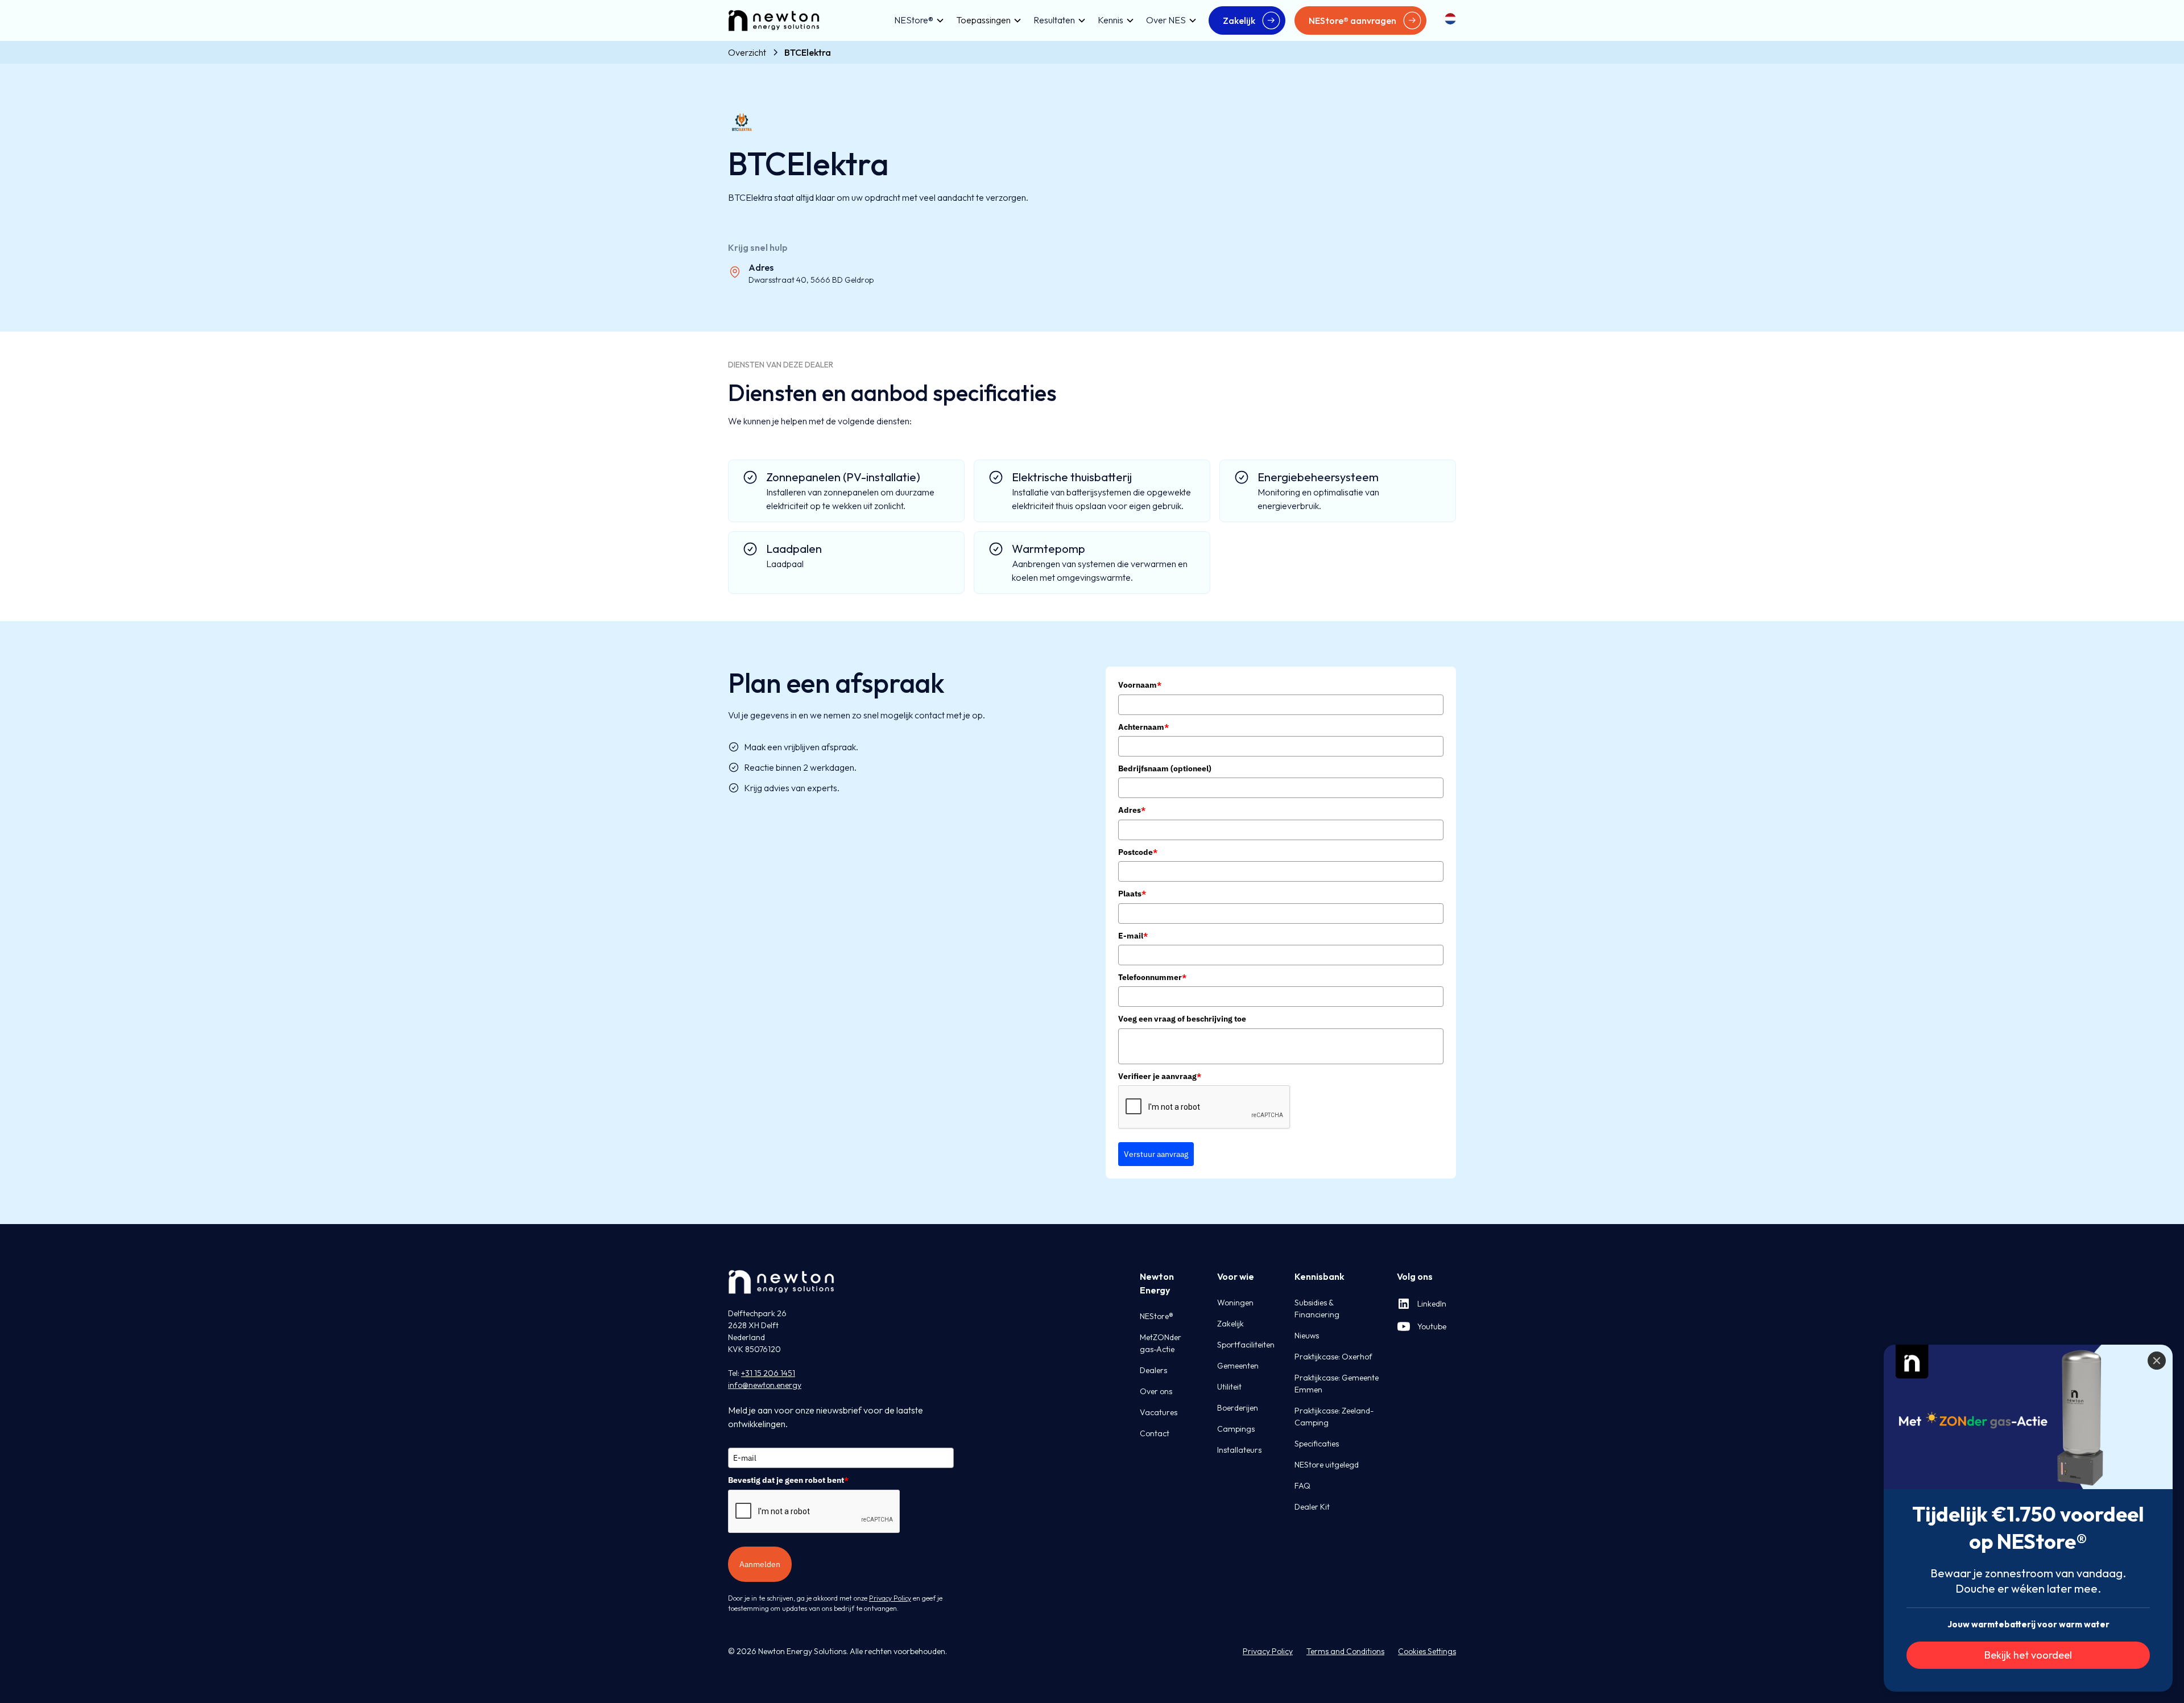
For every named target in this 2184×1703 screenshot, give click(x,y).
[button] (916, 20)
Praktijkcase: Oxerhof (1333, 1357)
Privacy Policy (1268, 1651)
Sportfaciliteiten (1246, 1345)
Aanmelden (760, 1564)
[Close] (2157, 1361)
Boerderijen (1238, 1408)
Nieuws (1307, 1336)
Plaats (1132, 894)
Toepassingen (983, 20)
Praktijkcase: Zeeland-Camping (1334, 1417)
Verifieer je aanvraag (1160, 1076)
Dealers (1153, 1370)
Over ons (1156, 1391)
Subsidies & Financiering (1317, 1309)
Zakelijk (1230, 1324)
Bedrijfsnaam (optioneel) (1165, 768)
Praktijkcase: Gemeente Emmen (1337, 1384)
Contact (1155, 1433)
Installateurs (1239, 1450)
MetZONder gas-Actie (1161, 1343)
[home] (774, 20)
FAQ (1302, 1486)
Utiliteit (1229, 1387)
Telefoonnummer (1152, 977)
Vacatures (1159, 1412)
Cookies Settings (1427, 1651)
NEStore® (914, 20)
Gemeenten (1238, 1366)
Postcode (1138, 852)
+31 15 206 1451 (768, 1373)
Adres (1132, 810)
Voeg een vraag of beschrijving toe (1182, 1019)
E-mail (1133, 936)
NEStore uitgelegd (1327, 1465)
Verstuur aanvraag (1156, 1154)
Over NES (1166, 20)
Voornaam (1140, 685)
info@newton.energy (765, 1385)
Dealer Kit (1312, 1507)
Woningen (1235, 1303)
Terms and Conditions (1345, 1651)
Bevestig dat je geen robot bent (788, 1480)
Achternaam (1143, 727)
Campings (1236, 1429)
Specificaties (1317, 1444)
